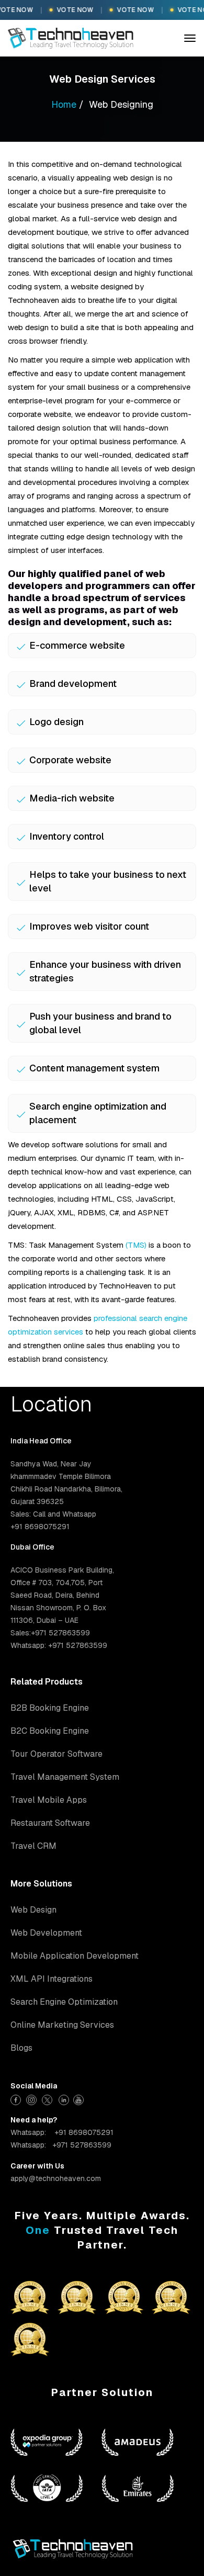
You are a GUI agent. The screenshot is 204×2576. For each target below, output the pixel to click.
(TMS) (136, 1245)
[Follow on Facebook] (17, 2099)
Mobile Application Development (75, 1956)
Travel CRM (33, 1846)
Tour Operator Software (56, 1754)
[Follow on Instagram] (33, 2099)
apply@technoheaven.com (56, 2178)
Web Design (33, 1910)
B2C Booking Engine (50, 1731)
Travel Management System (65, 1777)
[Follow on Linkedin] (64, 2099)
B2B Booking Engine (50, 1708)
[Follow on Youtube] (80, 2099)
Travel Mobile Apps (49, 1800)
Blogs (21, 2048)
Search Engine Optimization (64, 2002)
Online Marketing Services (62, 2025)
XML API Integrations (52, 1979)
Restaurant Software (50, 1823)
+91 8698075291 (84, 2132)
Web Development (46, 1933)
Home (64, 104)
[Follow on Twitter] (48, 2099)
